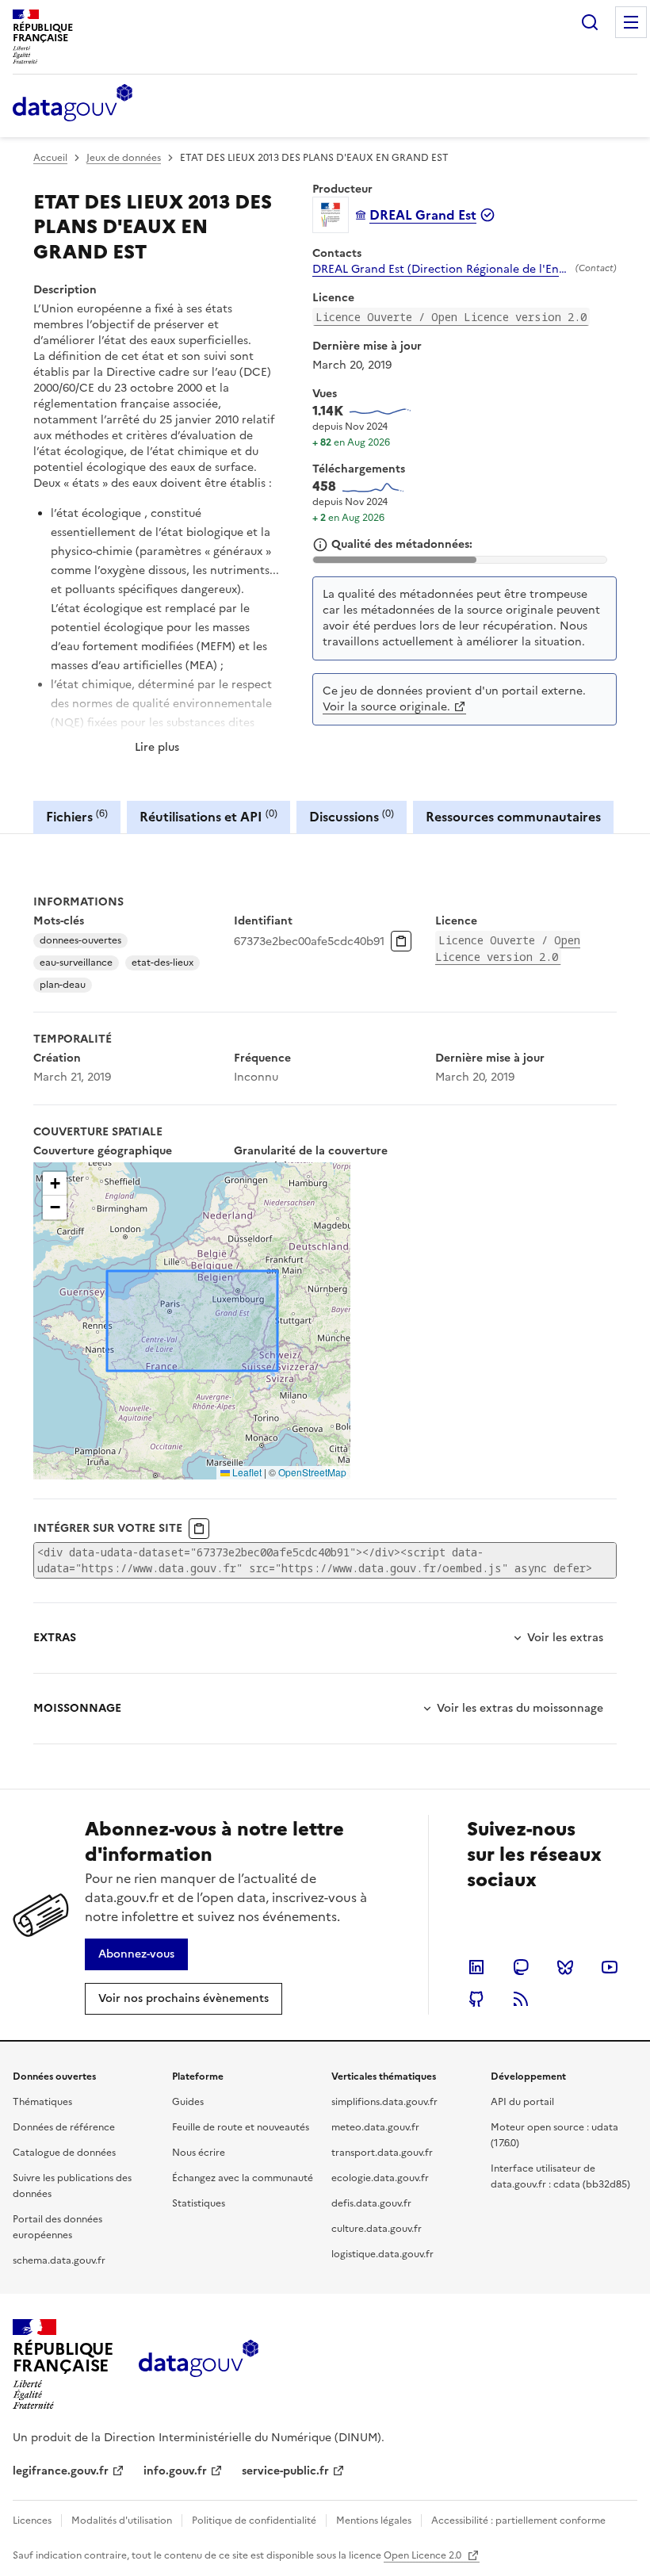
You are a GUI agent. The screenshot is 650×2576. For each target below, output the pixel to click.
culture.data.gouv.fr (377, 2229)
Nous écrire (199, 2153)
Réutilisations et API (208, 816)
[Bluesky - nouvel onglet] (565, 1967)
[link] (136, 1954)
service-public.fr (285, 2471)
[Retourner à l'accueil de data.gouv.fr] (73, 104)
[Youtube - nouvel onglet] (610, 1967)
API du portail (522, 2102)
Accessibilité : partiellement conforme (518, 2520)
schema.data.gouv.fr (59, 2260)
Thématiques (42, 2102)
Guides (188, 2102)
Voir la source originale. (386, 707)
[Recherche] (590, 22)
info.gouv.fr (175, 2471)
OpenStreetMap (312, 1472)
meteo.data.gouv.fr (375, 2127)
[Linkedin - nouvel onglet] (476, 1967)
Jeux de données (124, 158)
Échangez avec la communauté (243, 2178)
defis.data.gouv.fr (371, 2203)
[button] (55, 1184)
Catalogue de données (64, 2153)
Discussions (352, 816)
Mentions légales (374, 2520)
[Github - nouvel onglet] (476, 1999)
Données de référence (64, 2127)
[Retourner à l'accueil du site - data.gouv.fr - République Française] (199, 2364)
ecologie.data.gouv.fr (380, 2178)
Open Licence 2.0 (424, 2555)
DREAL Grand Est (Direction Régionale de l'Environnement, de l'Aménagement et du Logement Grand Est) (441, 270)
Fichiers (77, 816)
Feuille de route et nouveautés (241, 2127)
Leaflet (246, 1472)
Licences (32, 2520)
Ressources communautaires (513, 817)
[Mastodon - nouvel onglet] (521, 1967)
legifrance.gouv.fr (61, 2471)
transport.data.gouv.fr (382, 2153)
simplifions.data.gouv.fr (384, 2102)
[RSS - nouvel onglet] (521, 1999)
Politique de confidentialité (254, 2520)
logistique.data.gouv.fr (382, 2254)
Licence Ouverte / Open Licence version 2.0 (451, 317)
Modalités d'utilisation (122, 2520)
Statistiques (199, 2203)
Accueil (50, 158)
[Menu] (631, 22)
